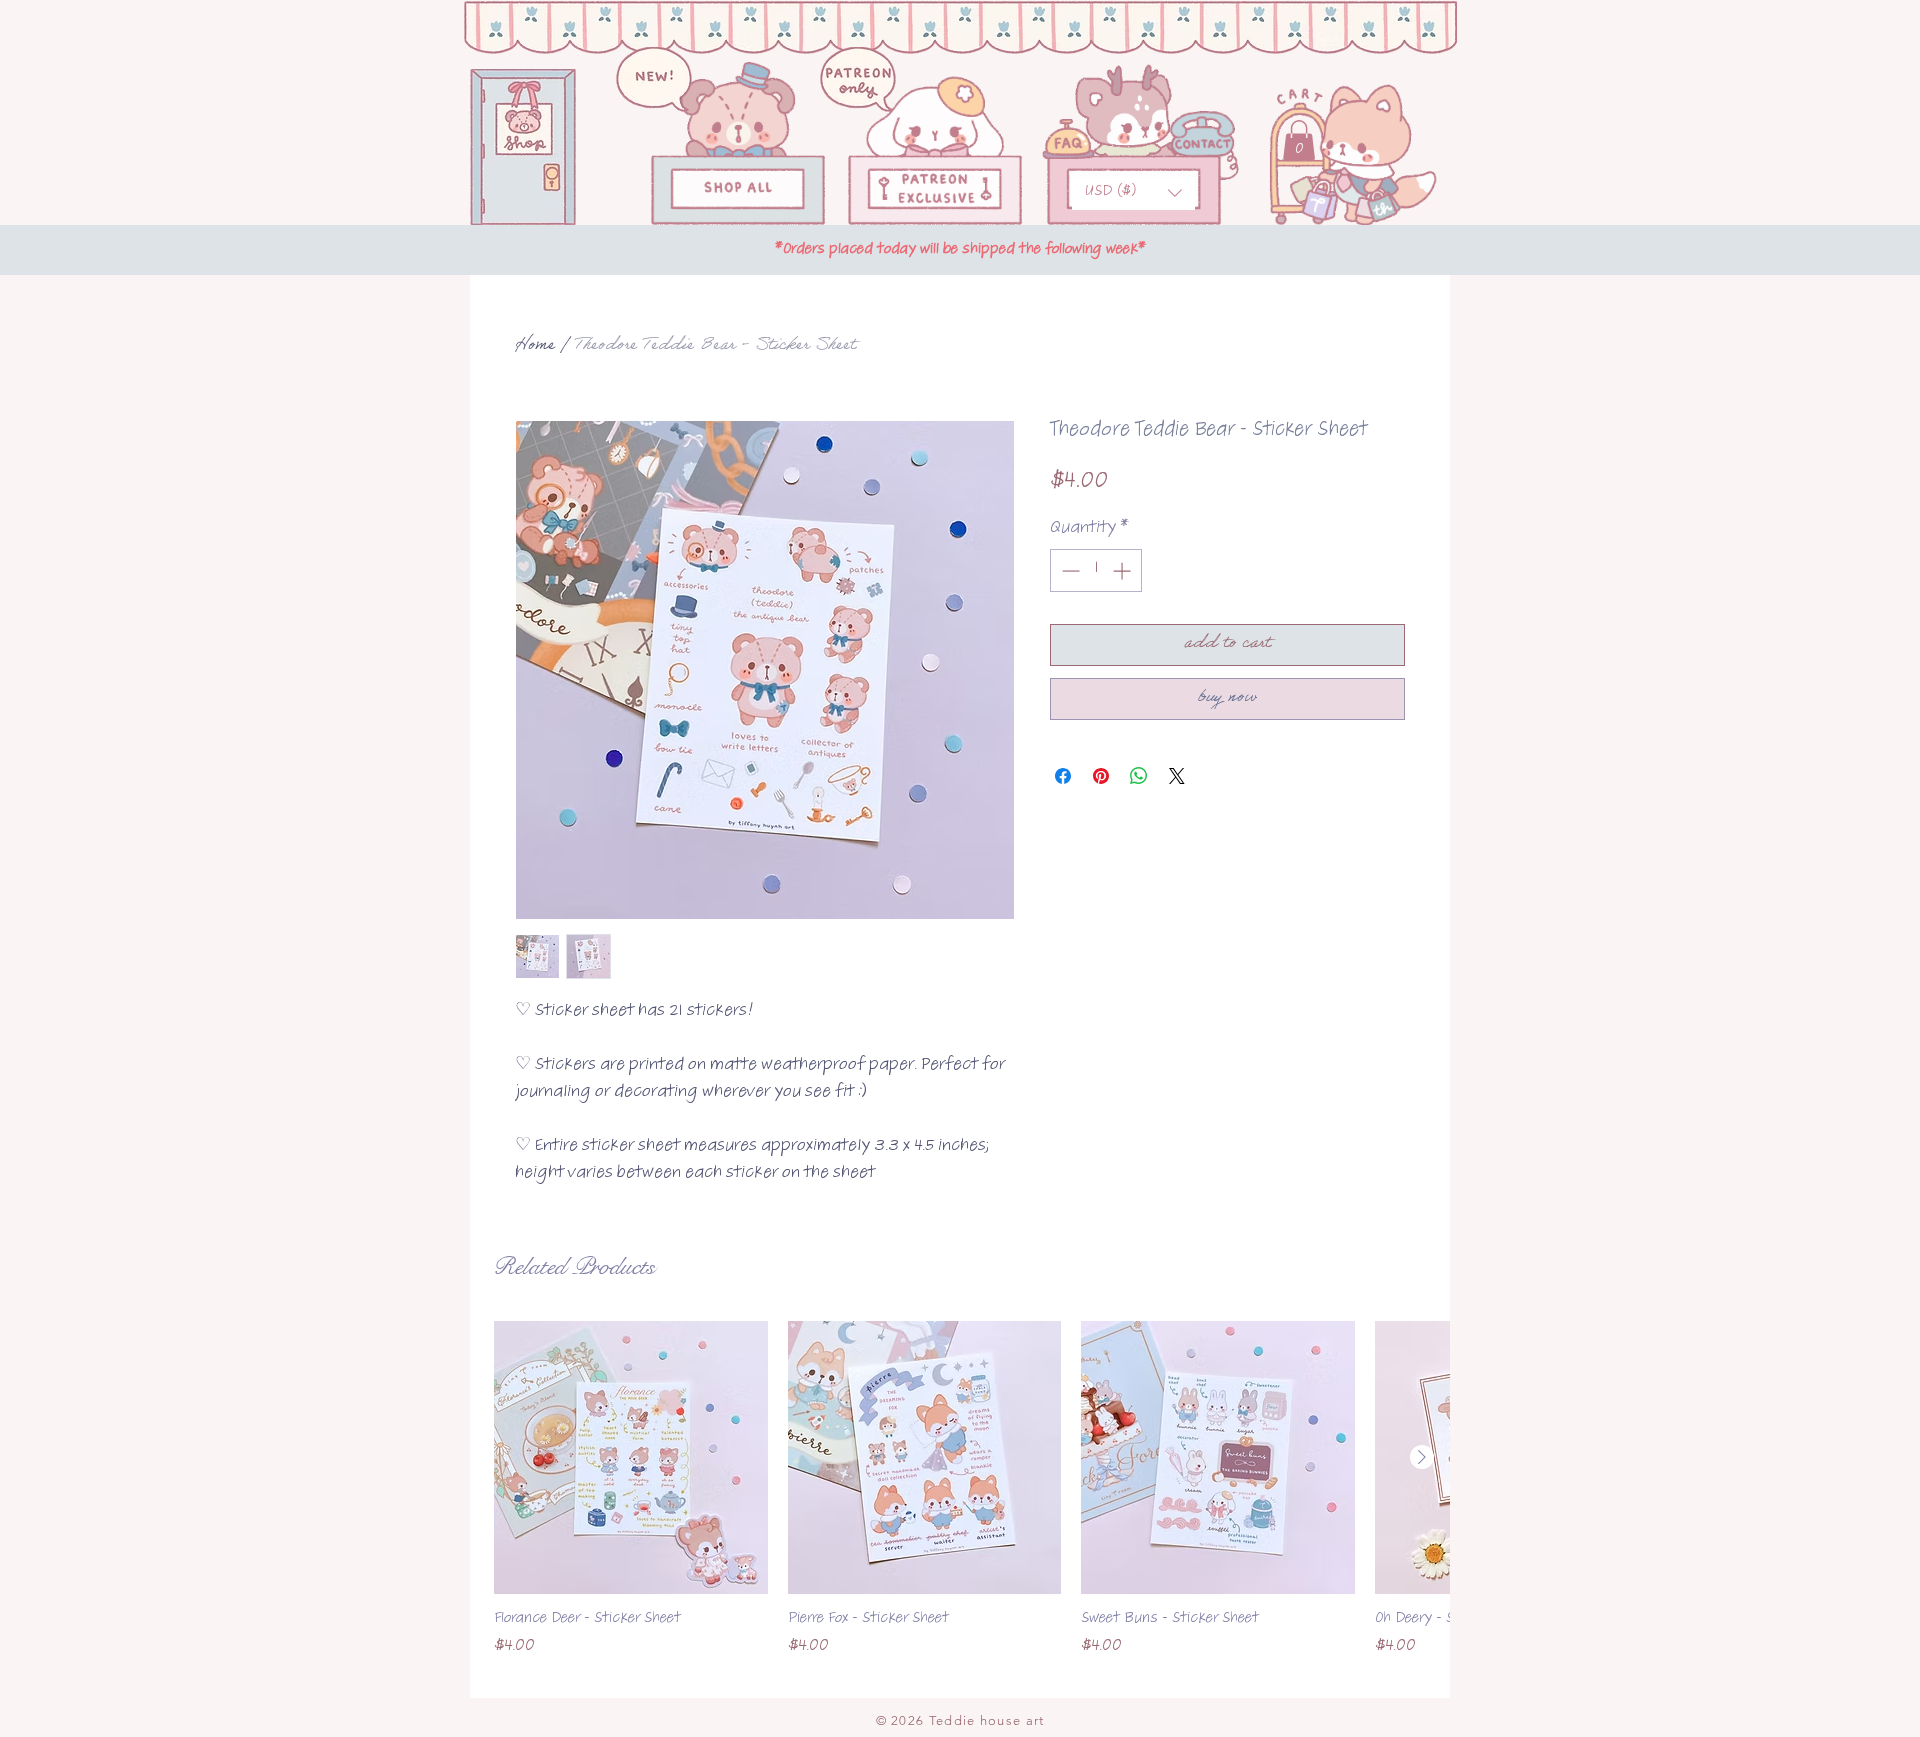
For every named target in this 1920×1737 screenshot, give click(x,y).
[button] (1133, 193)
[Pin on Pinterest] (1101, 776)
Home (535, 346)
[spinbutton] (1096, 570)
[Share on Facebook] (1063, 776)
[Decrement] (1068, 570)
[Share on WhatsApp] (1139, 776)
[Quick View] (631, 1458)
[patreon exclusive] (935, 189)
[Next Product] (1422, 1457)
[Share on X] (1177, 776)
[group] (960, 1501)
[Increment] (1123, 570)
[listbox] (1133, 193)
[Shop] (738, 190)
